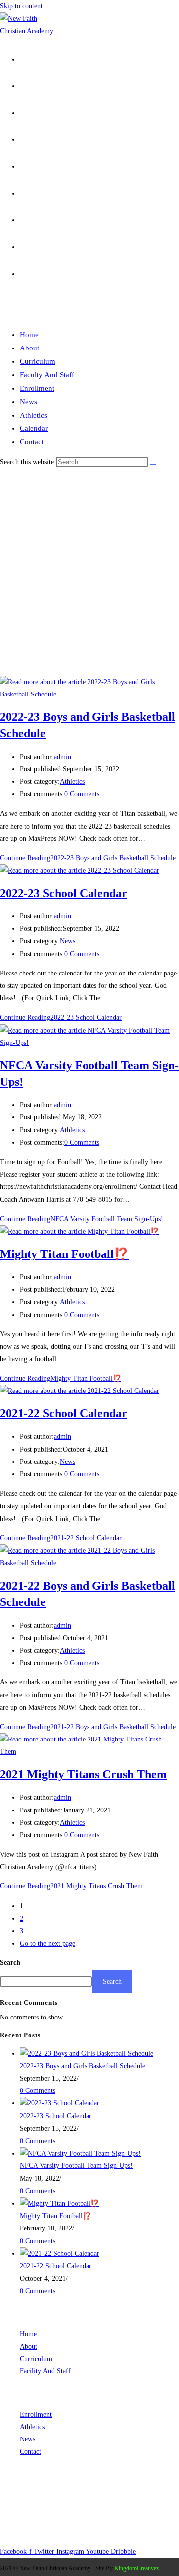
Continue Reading (88, 858)
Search (10, 1963)
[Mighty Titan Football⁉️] (59, 2203)
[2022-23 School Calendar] (60, 2103)
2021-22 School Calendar (64, 1413)
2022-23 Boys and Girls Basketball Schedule (83, 2066)
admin (62, 757)
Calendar (34, 428)
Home (29, 335)
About (30, 348)
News (29, 402)
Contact (32, 442)
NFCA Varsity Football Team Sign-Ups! (76, 2166)
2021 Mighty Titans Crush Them (83, 1774)
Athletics (34, 415)
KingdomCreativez (136, 2568)
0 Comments (82, 794)
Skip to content (21, 6)
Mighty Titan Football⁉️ (64, 1254)
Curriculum (38, 361)
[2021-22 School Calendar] (60, 2254)
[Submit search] (153, 464)
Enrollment (37, 388)
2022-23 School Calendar (64, 893)
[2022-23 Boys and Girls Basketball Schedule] (87, 2054)
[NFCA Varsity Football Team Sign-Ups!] (80, 2153)
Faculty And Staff (47, 375)
